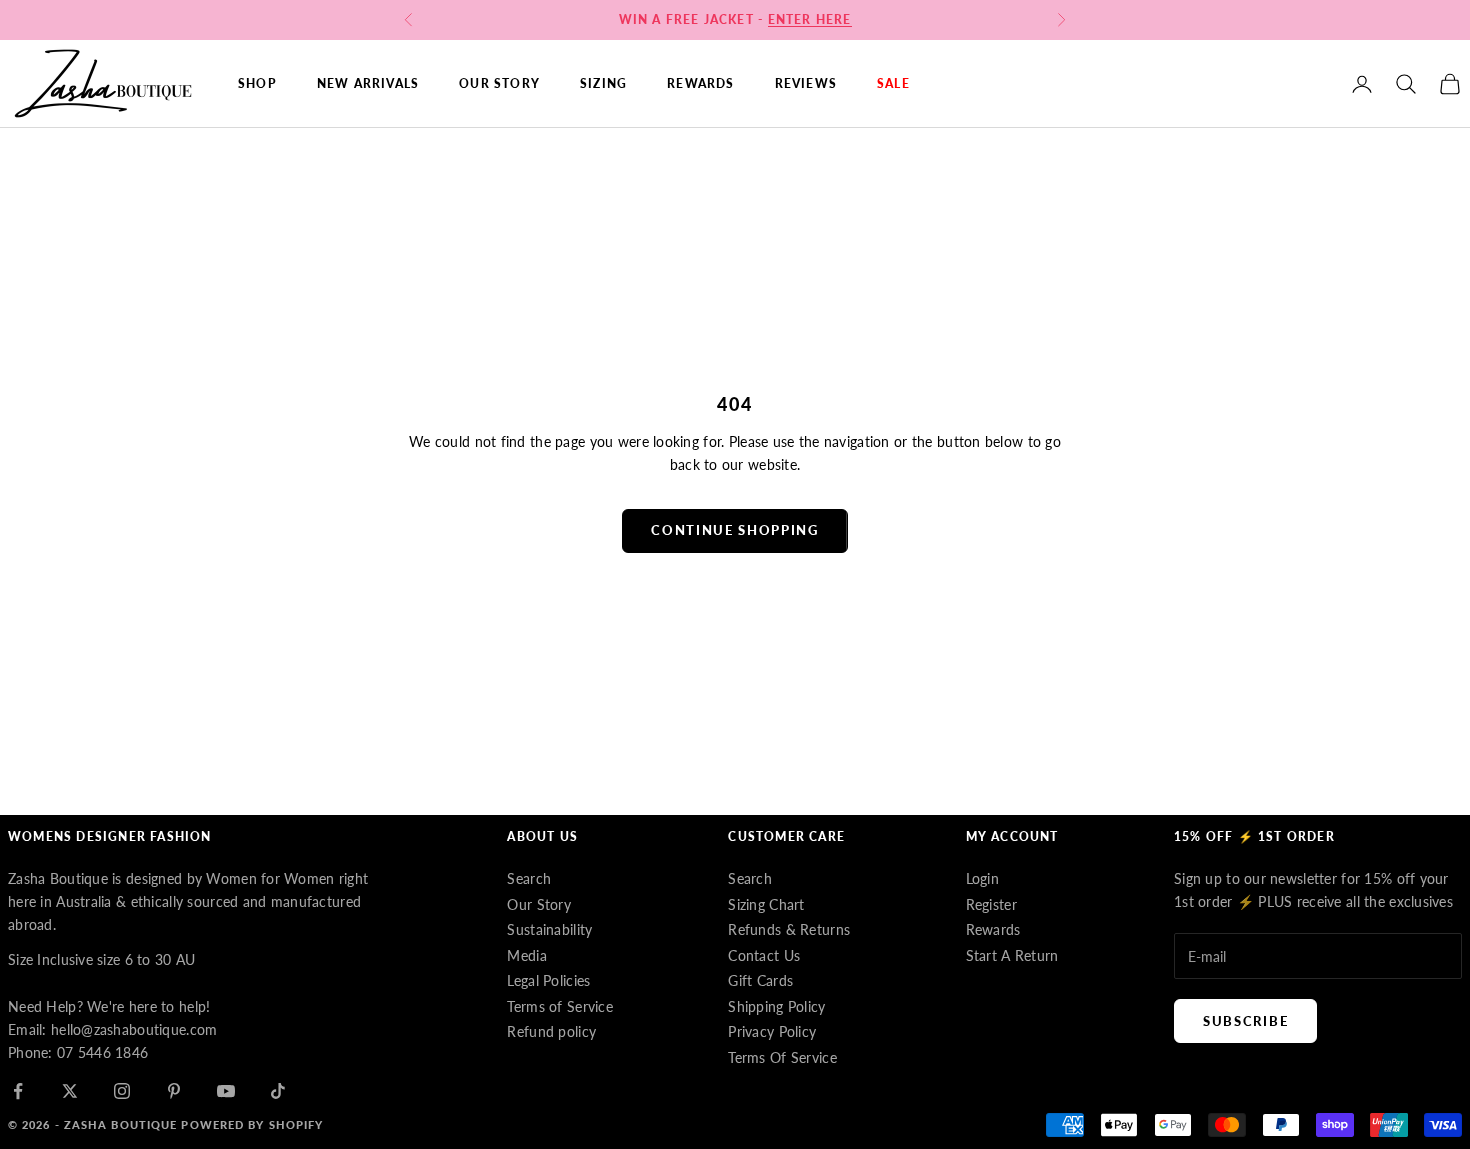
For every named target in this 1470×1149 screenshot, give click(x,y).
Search (529, 878)
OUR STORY (499, 83)
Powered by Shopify (252, 1124)
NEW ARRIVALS (368, 83)
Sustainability (549, 929)
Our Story (539, 904)
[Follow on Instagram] (122, 1091)
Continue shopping (735, 530)
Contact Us (764, 955)
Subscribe (1245, 1021)
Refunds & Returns (789, 929)
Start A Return (1012, 955)
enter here (810, 19)
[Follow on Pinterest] (174, 1091)
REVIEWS (806, 83)
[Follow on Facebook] (18, 1091)
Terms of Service (559, 1006)
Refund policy (551, 1031)
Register (991, 904)
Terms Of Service (782, 1057)
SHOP (257, 83)
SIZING (603, 83)
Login (982, 878)
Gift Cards (760, 980)
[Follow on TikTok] (278, 1091)
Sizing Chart (766, 904)
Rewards (993, 929)
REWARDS (700, 83)
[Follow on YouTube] (226, 1091)
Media (526, 955)
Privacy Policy (772, 1031)
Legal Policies (548, 980)
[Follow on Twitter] (70, 1091)
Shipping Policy (776, 1006)
